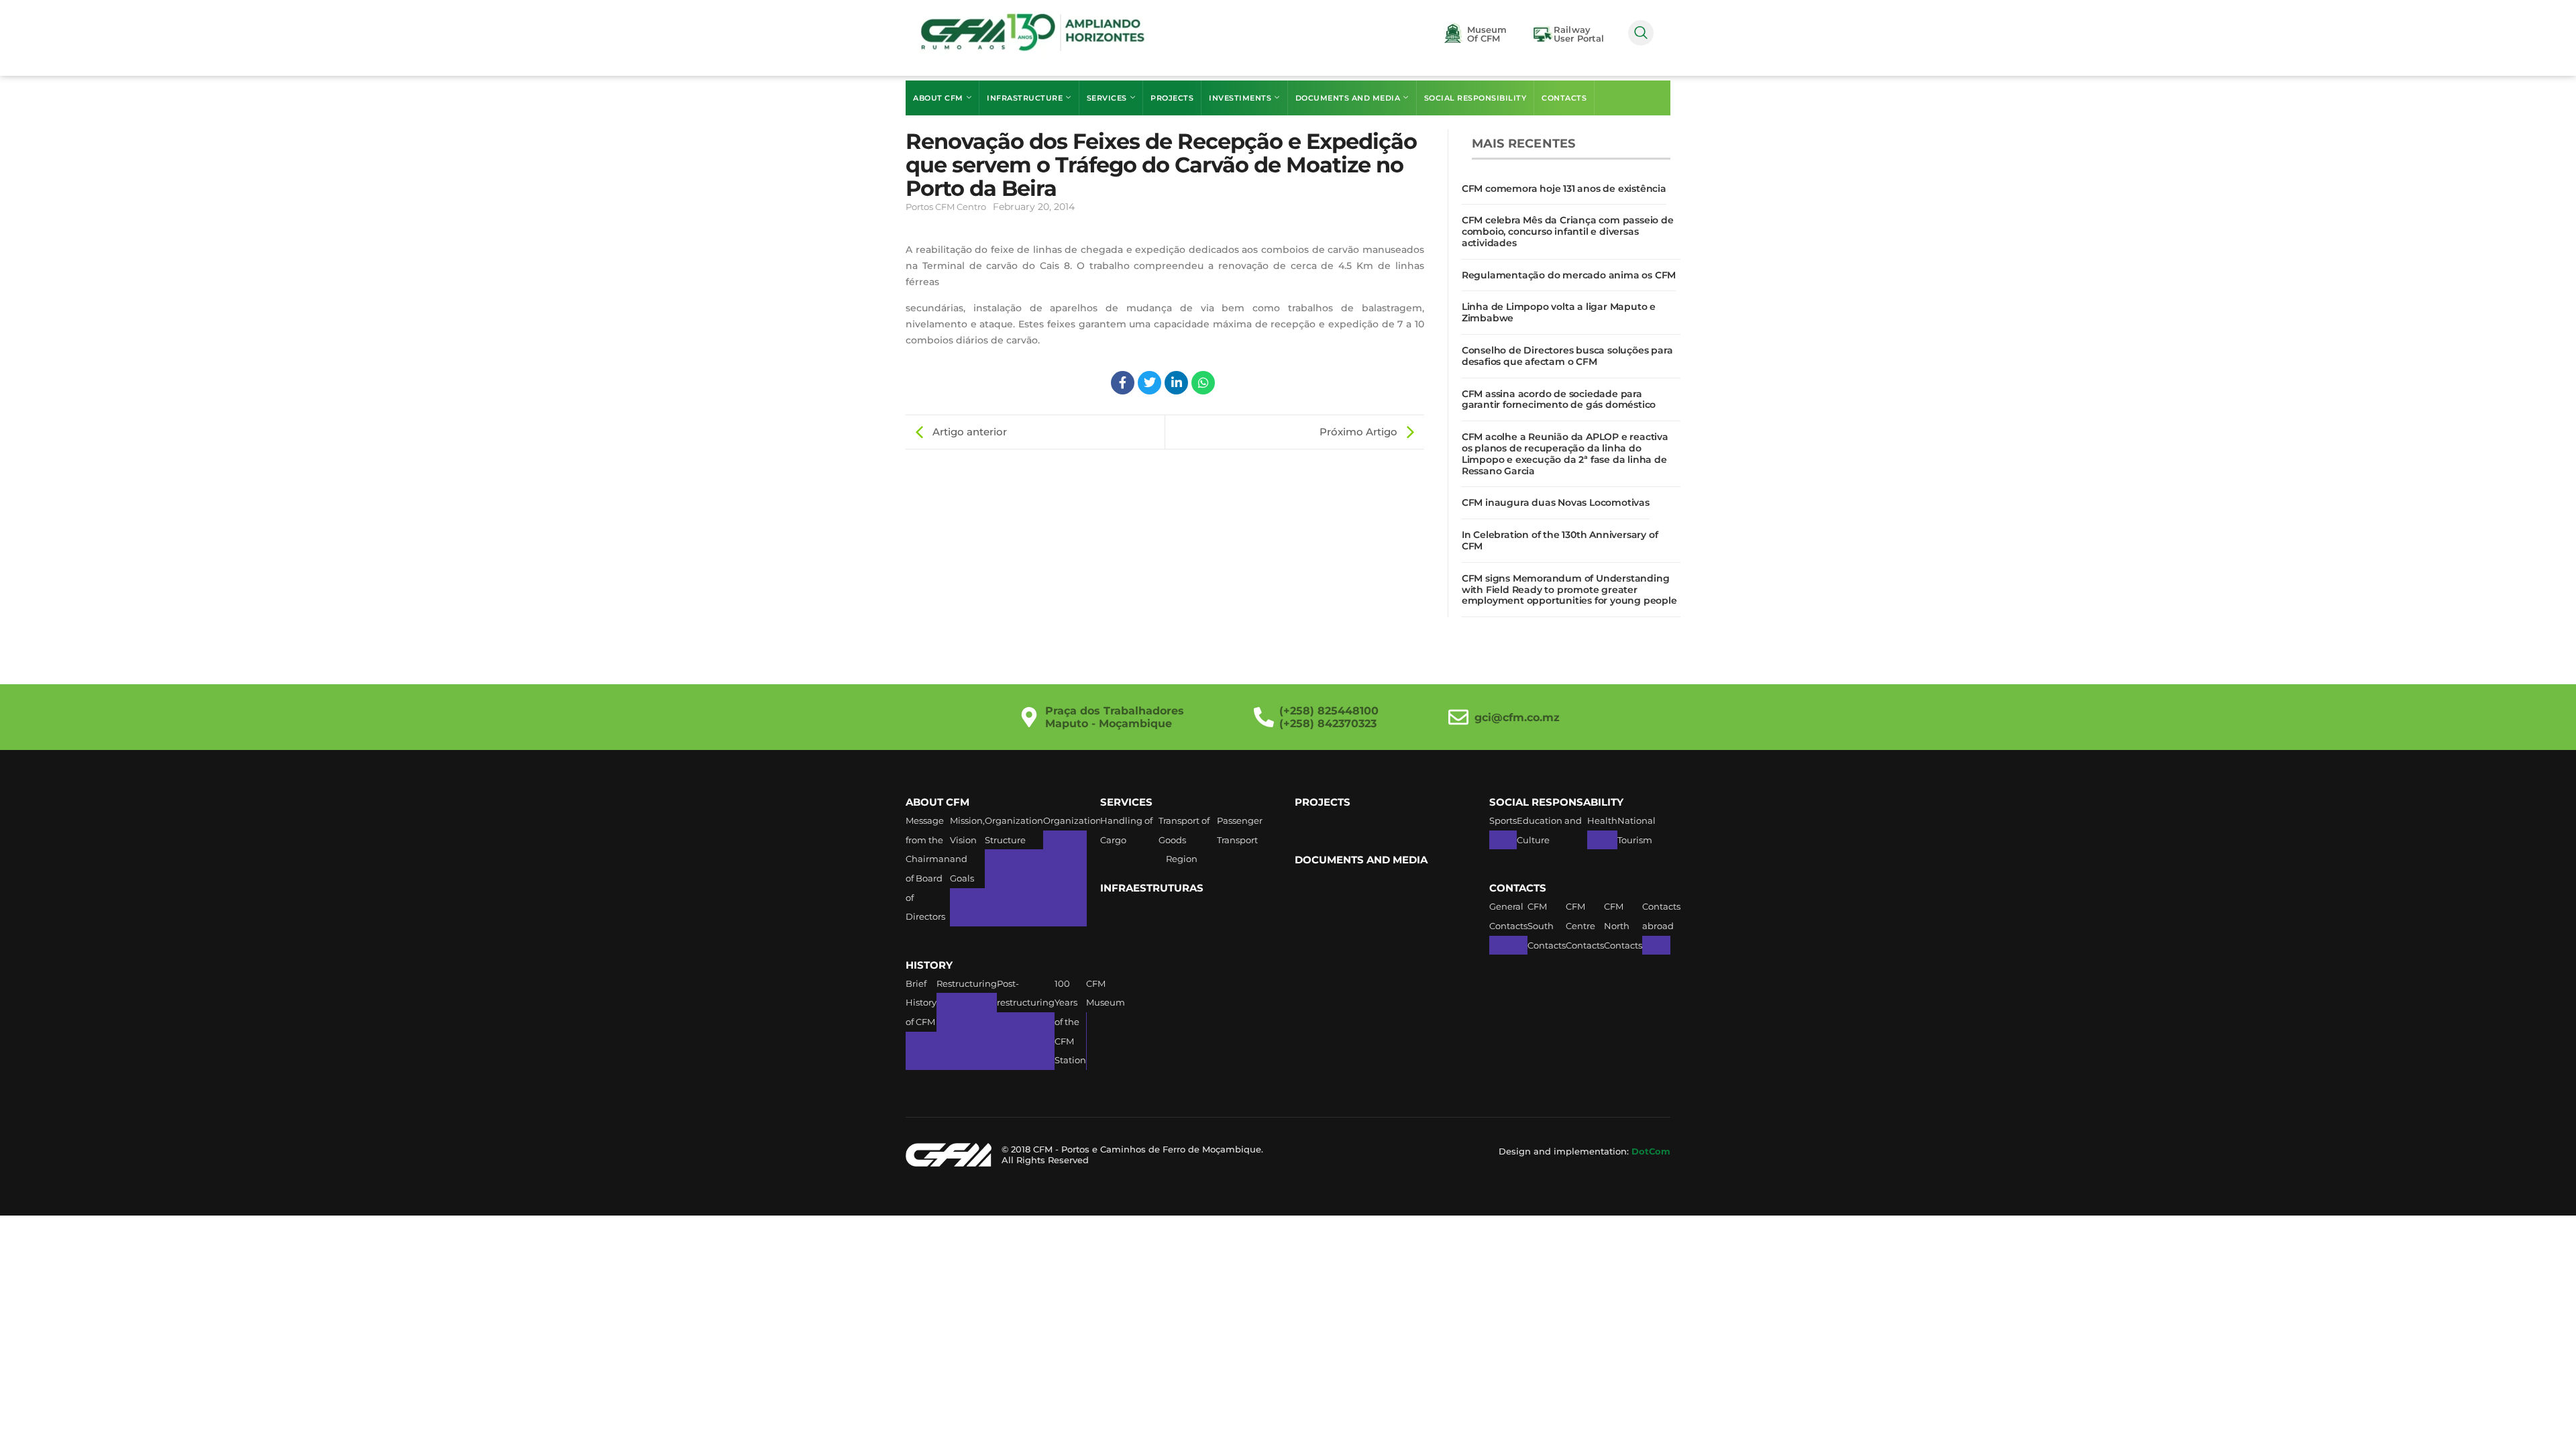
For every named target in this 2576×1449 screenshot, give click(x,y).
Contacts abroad (1661, 916)
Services (1107, 98)
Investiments (1240, 98)
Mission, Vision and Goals (967, 849)
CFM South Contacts (1547, 925)
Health (1602, 820)
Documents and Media (1348, 98)
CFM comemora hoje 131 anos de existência (1564, 189)
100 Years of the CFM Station (1070, 1022)
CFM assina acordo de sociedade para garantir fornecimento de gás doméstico (1559, 399)
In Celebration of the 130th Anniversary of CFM (1560, 540)
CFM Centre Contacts (1585, 925)
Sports (1503, 820)
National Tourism (1636, 830)
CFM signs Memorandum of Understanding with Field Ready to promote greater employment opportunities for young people (1569, 590)
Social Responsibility (1475, 98)
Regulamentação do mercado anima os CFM (1569, 275)
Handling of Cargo (1126, 830)
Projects (1172, 98)
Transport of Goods (1184, 830)
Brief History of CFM (921, 1003)
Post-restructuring (1026, 993)
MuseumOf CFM (1487, 34)
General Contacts (1508, 916)
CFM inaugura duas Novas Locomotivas (1556, 502)
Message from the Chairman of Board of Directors (928, 868)
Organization (1072, 820)
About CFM (938, 98)
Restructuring (967, 983)
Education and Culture (1549, 830)
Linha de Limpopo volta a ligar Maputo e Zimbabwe (1559, 312)
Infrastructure (1025, 98)
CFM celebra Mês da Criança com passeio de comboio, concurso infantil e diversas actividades (1568, 231)
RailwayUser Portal (1579, 34)
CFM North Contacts (1623, 925)
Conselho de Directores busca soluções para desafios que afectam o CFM (1567, 356)
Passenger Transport (1240, 830)
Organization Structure (1014, 830)
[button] (1641, 33)
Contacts (1564, 98)
